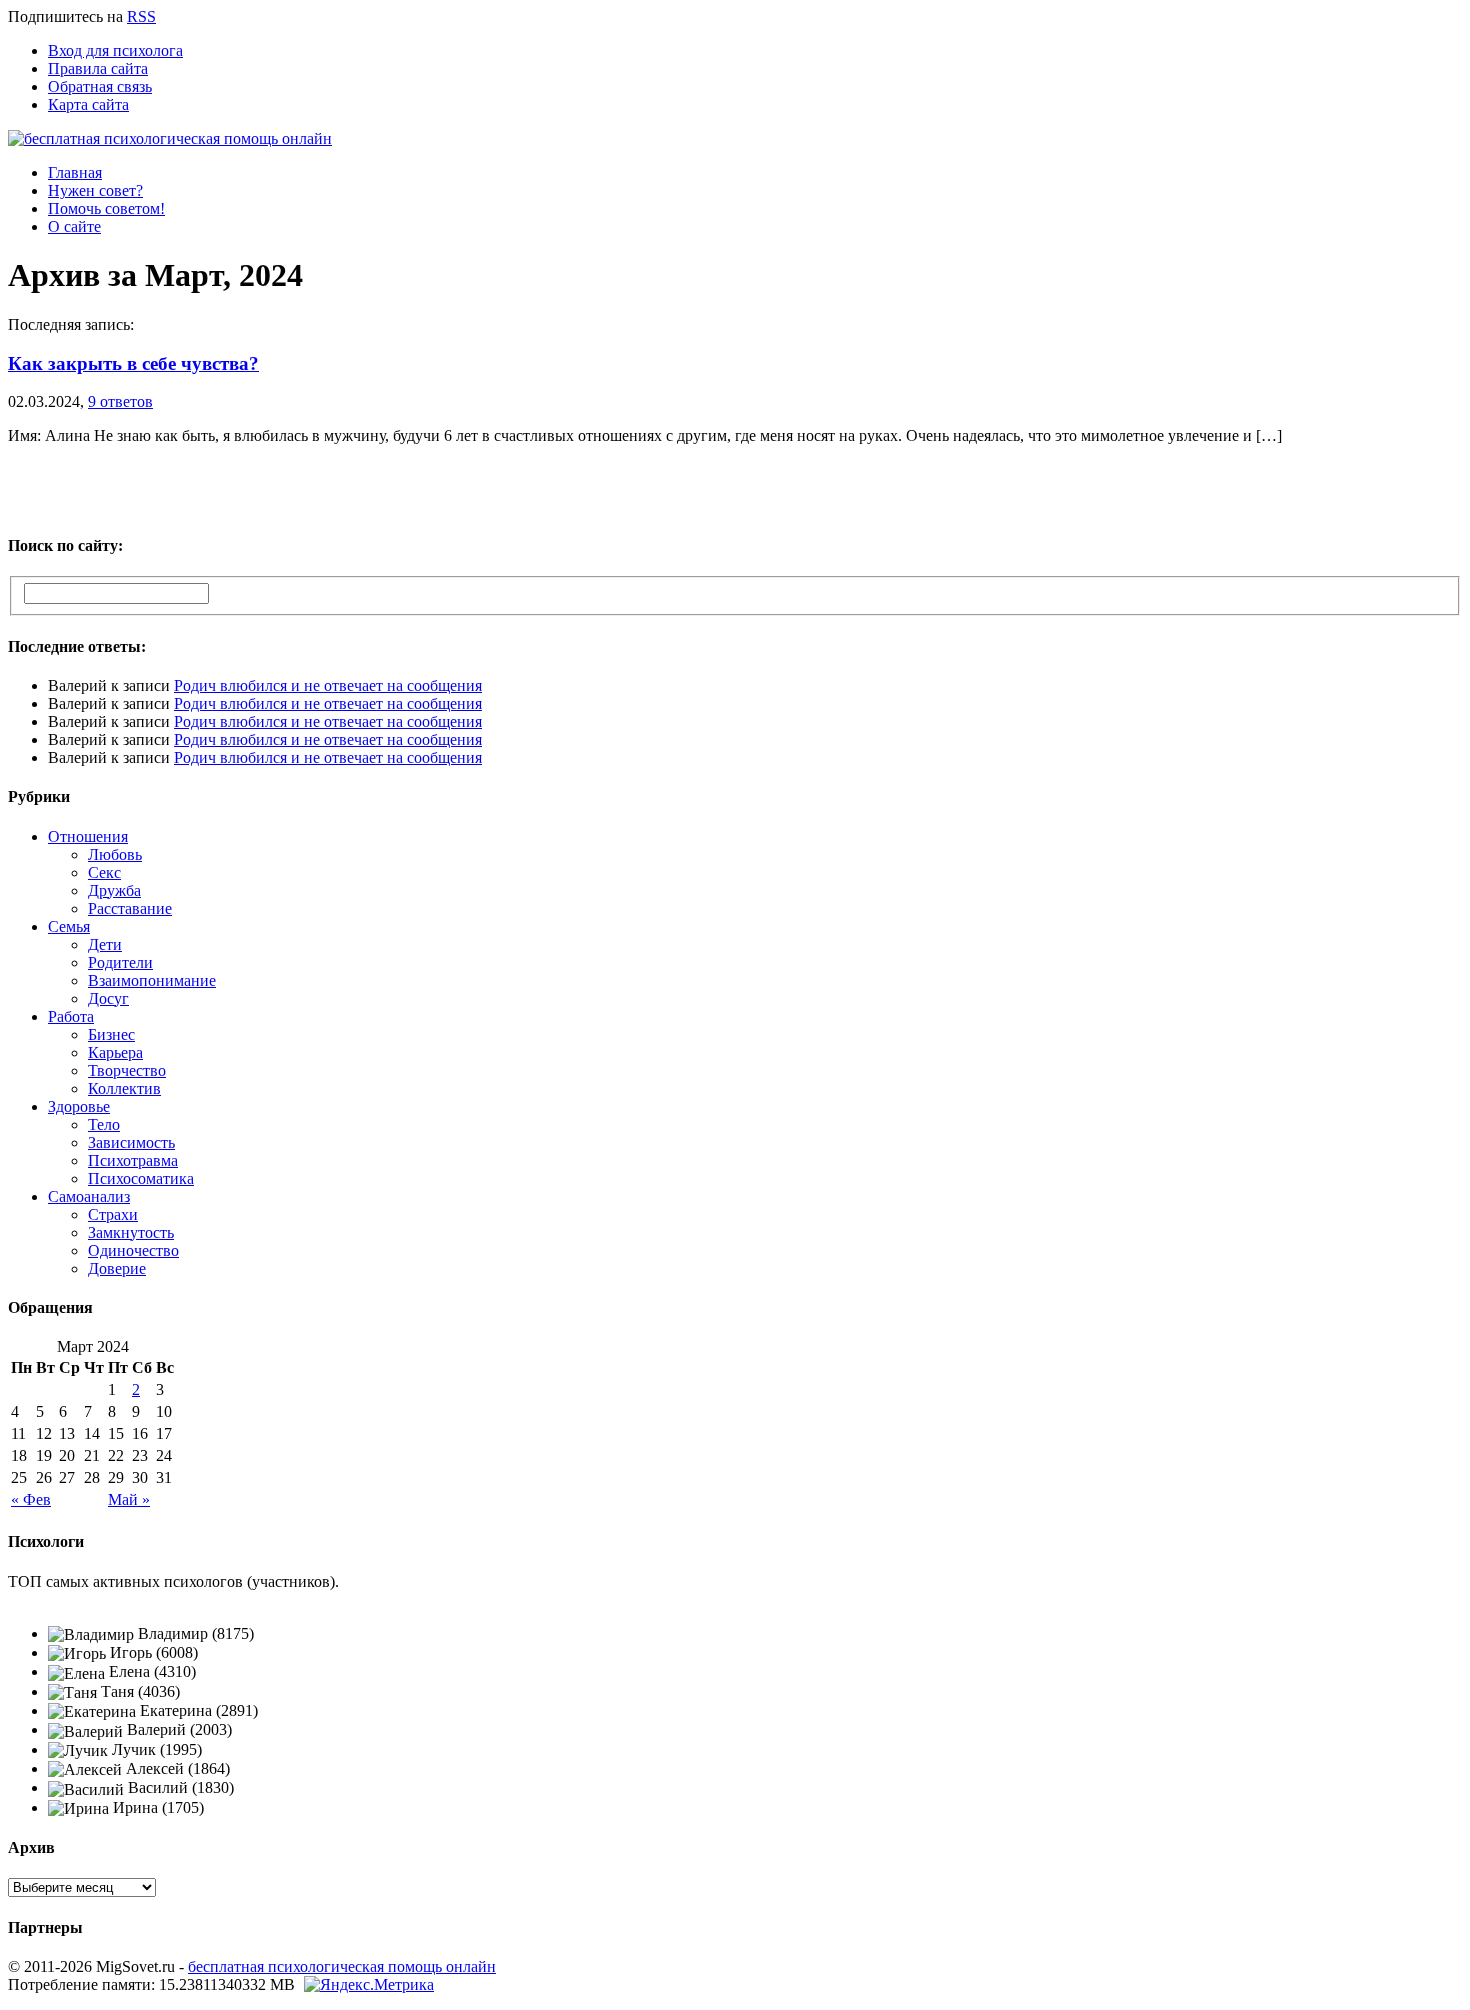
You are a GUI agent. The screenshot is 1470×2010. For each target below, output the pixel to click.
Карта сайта (88, 104)
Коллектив (124, 1088)
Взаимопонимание (152, 980)
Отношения (88, 836)
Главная (75, 172)
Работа (71, 1016)
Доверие (117, 1268)
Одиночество (133, 1250)
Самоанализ (89, 1196)
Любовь (115, 854)
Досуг (108, 998)
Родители (120, 962)
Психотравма (133, 1160)
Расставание (130, 908)
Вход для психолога (115, 50)
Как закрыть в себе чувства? (133, 363)
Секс (104, 872)
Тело (104, 1124)
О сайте (74, 226)
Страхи (113, 1214)
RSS (141, 16)
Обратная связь (100, 86)
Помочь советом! (106, 208)
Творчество (127, 1070)
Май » (129, 1499)
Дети (105, 944)
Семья (69, 926)
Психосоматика (141, 1178)
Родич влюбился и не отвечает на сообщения (328, 685)
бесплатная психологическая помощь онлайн (342, 1966)
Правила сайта (98, 68)
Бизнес (111, 1034)
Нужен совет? (95, 190)
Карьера (115, 1052)
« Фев (31, 1499)
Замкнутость (131, 1232)
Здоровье (79, 1106)
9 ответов (120, 401)
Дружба (114, 890)
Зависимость (131, 1142)
